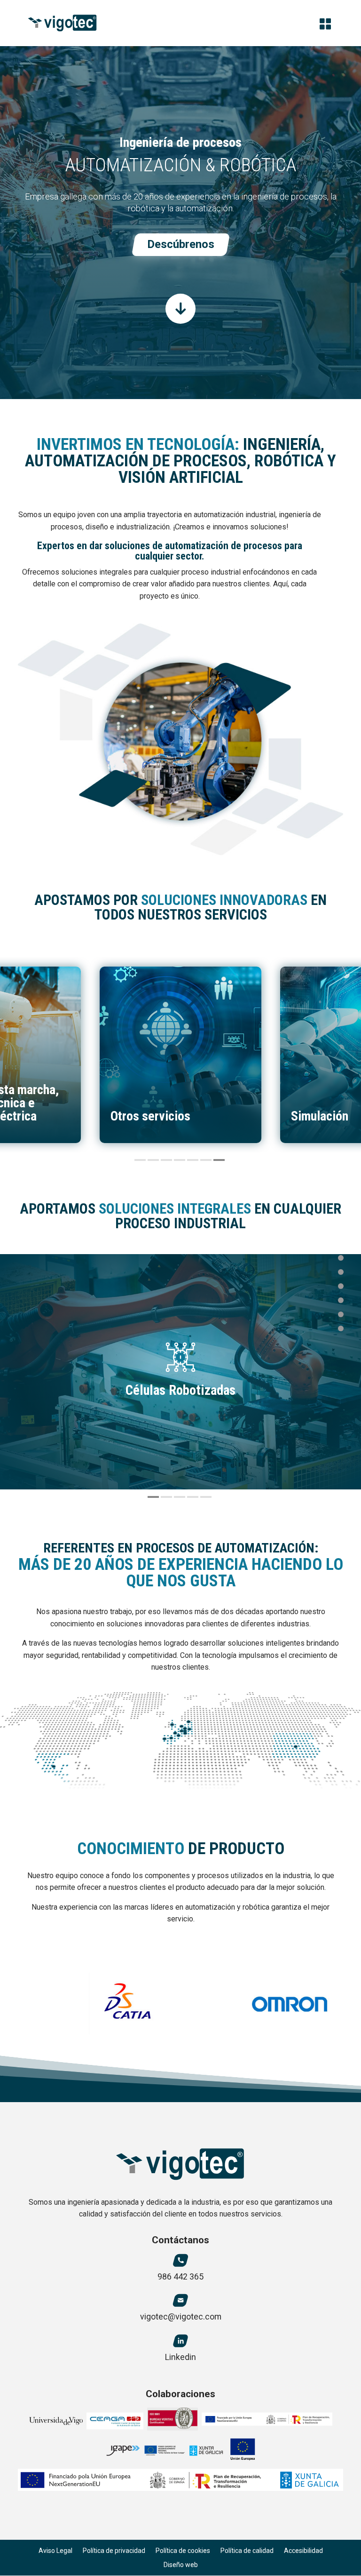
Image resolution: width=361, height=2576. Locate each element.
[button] (140, 1160)
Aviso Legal (55, 2551)
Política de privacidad (114, 2551)
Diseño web (181, 2565)
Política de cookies (183, 2551)
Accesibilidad (303, 2551)
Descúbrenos (181, 244)
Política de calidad (247, 2551)
